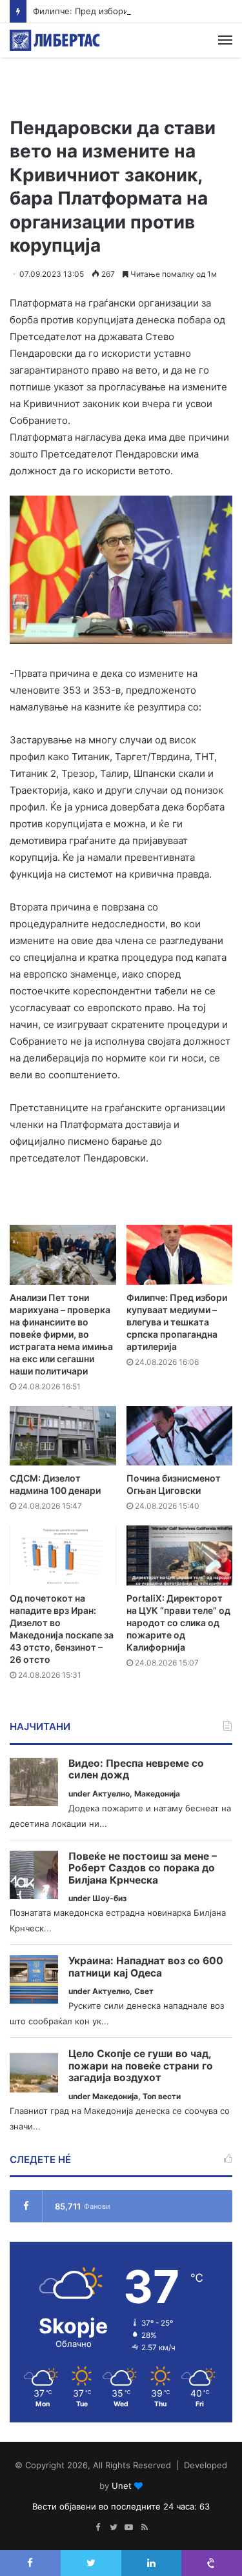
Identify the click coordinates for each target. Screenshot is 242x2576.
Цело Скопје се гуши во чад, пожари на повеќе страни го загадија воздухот (141, 2066)
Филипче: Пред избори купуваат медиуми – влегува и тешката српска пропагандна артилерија (177, 1322)
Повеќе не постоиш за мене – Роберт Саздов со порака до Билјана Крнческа (143, 1868)
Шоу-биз (109, 1898)
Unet (122, 2486)
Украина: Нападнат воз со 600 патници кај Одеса (146, 1967)
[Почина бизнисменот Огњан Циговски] (180, 1436)
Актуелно (111, 1794)
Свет (144, 1991)
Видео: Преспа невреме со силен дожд (136, 1770)
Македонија (157, 1794)
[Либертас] (55, 40)
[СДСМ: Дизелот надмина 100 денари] (63, 1436)
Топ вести (162, 2096)
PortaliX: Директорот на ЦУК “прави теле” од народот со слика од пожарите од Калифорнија (178, 1623)
